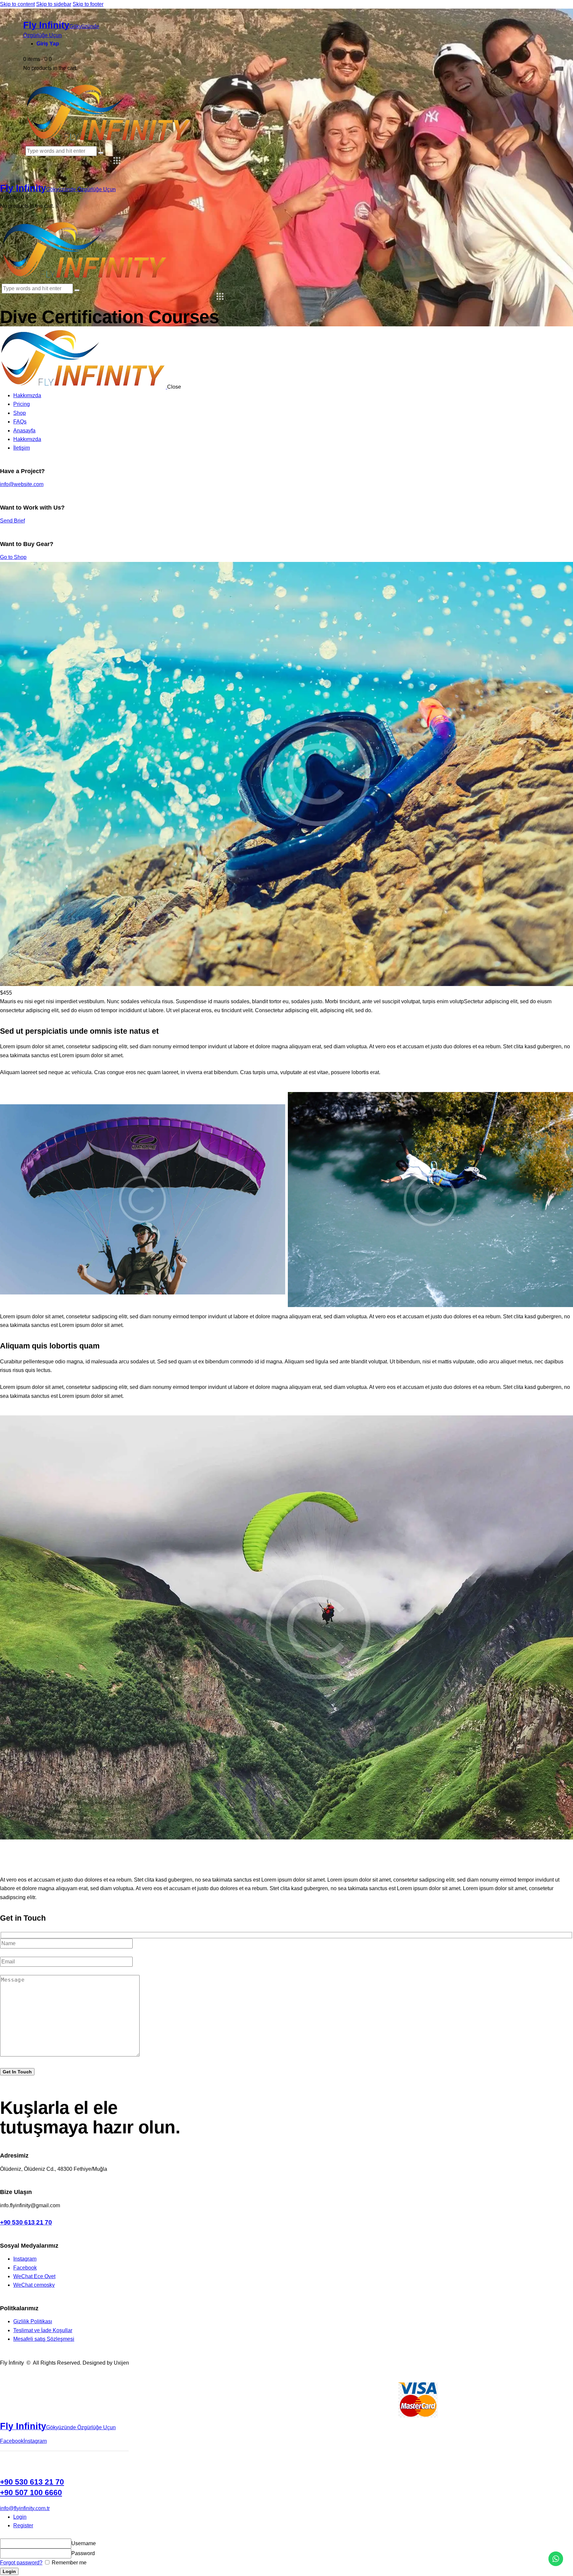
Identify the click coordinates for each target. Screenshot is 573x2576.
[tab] (293, 2517)
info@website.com (22, 484)
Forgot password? (21, 2563)
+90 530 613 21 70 (26, 2222)
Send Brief (12, 521)
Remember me (68, 2563)
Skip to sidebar (54, 4)
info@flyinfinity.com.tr (25, 2508)
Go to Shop (13, 557)
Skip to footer (88, 4)
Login (20, 2517)
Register (23, 2525)
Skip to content (17, 4)
